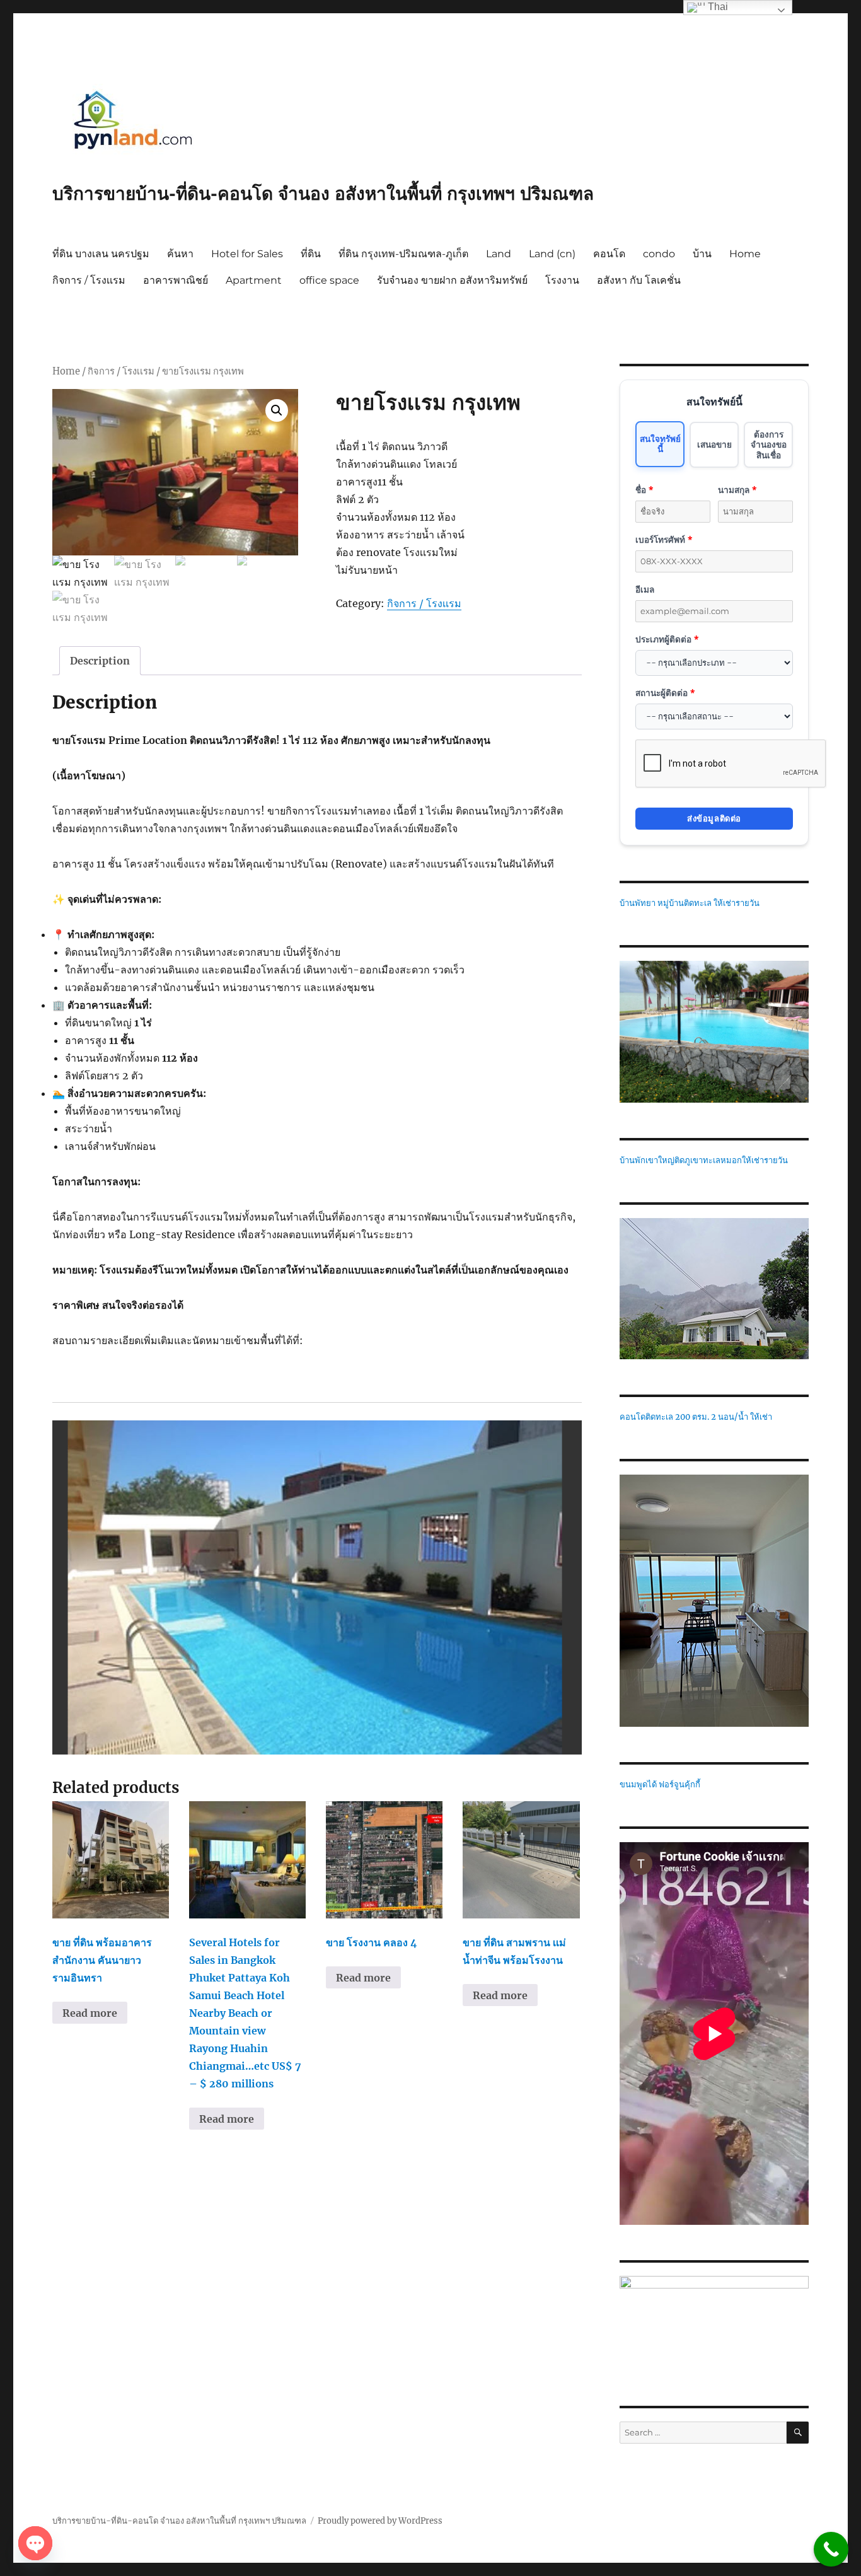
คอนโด (609, 254)
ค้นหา (180, 254)
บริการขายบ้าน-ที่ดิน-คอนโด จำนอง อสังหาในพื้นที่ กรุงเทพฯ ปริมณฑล (323, 194)
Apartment (254, 280)
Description (100, 661)
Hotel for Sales (247, 254)
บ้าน (702, 254)
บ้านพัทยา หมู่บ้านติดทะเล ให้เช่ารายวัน (690, 903)
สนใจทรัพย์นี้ (660, 444)
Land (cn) (552, 254)
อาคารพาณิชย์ (176, 280)
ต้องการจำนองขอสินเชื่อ (769, 444)
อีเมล (645, 589)
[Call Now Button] (831, 2549)
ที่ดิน (311, 254)
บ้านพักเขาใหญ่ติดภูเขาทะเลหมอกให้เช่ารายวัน (704, 1160)
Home (745, 254)
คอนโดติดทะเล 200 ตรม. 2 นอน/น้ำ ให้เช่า (696, 1417)
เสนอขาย (714, 444)
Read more (90, 2013)
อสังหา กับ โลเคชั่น (639, 280)
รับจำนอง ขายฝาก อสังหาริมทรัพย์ (452, 280)
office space (329, 280)
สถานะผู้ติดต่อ (665, 693)
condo (659, 254)
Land (499, 254)
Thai (717, 7)
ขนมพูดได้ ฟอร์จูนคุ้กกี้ (660, 1784)
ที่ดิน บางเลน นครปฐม (101, 254)
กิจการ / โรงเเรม (89, 280)
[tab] (100, 661)
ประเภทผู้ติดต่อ (667, 639)
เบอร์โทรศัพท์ (664, 539)
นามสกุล (737, 490)
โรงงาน (562, 280)
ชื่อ (644, 490)
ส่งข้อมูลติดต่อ (714, 818)
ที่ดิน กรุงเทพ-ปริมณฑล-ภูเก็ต (403, 254)
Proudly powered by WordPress (380, 2521)
